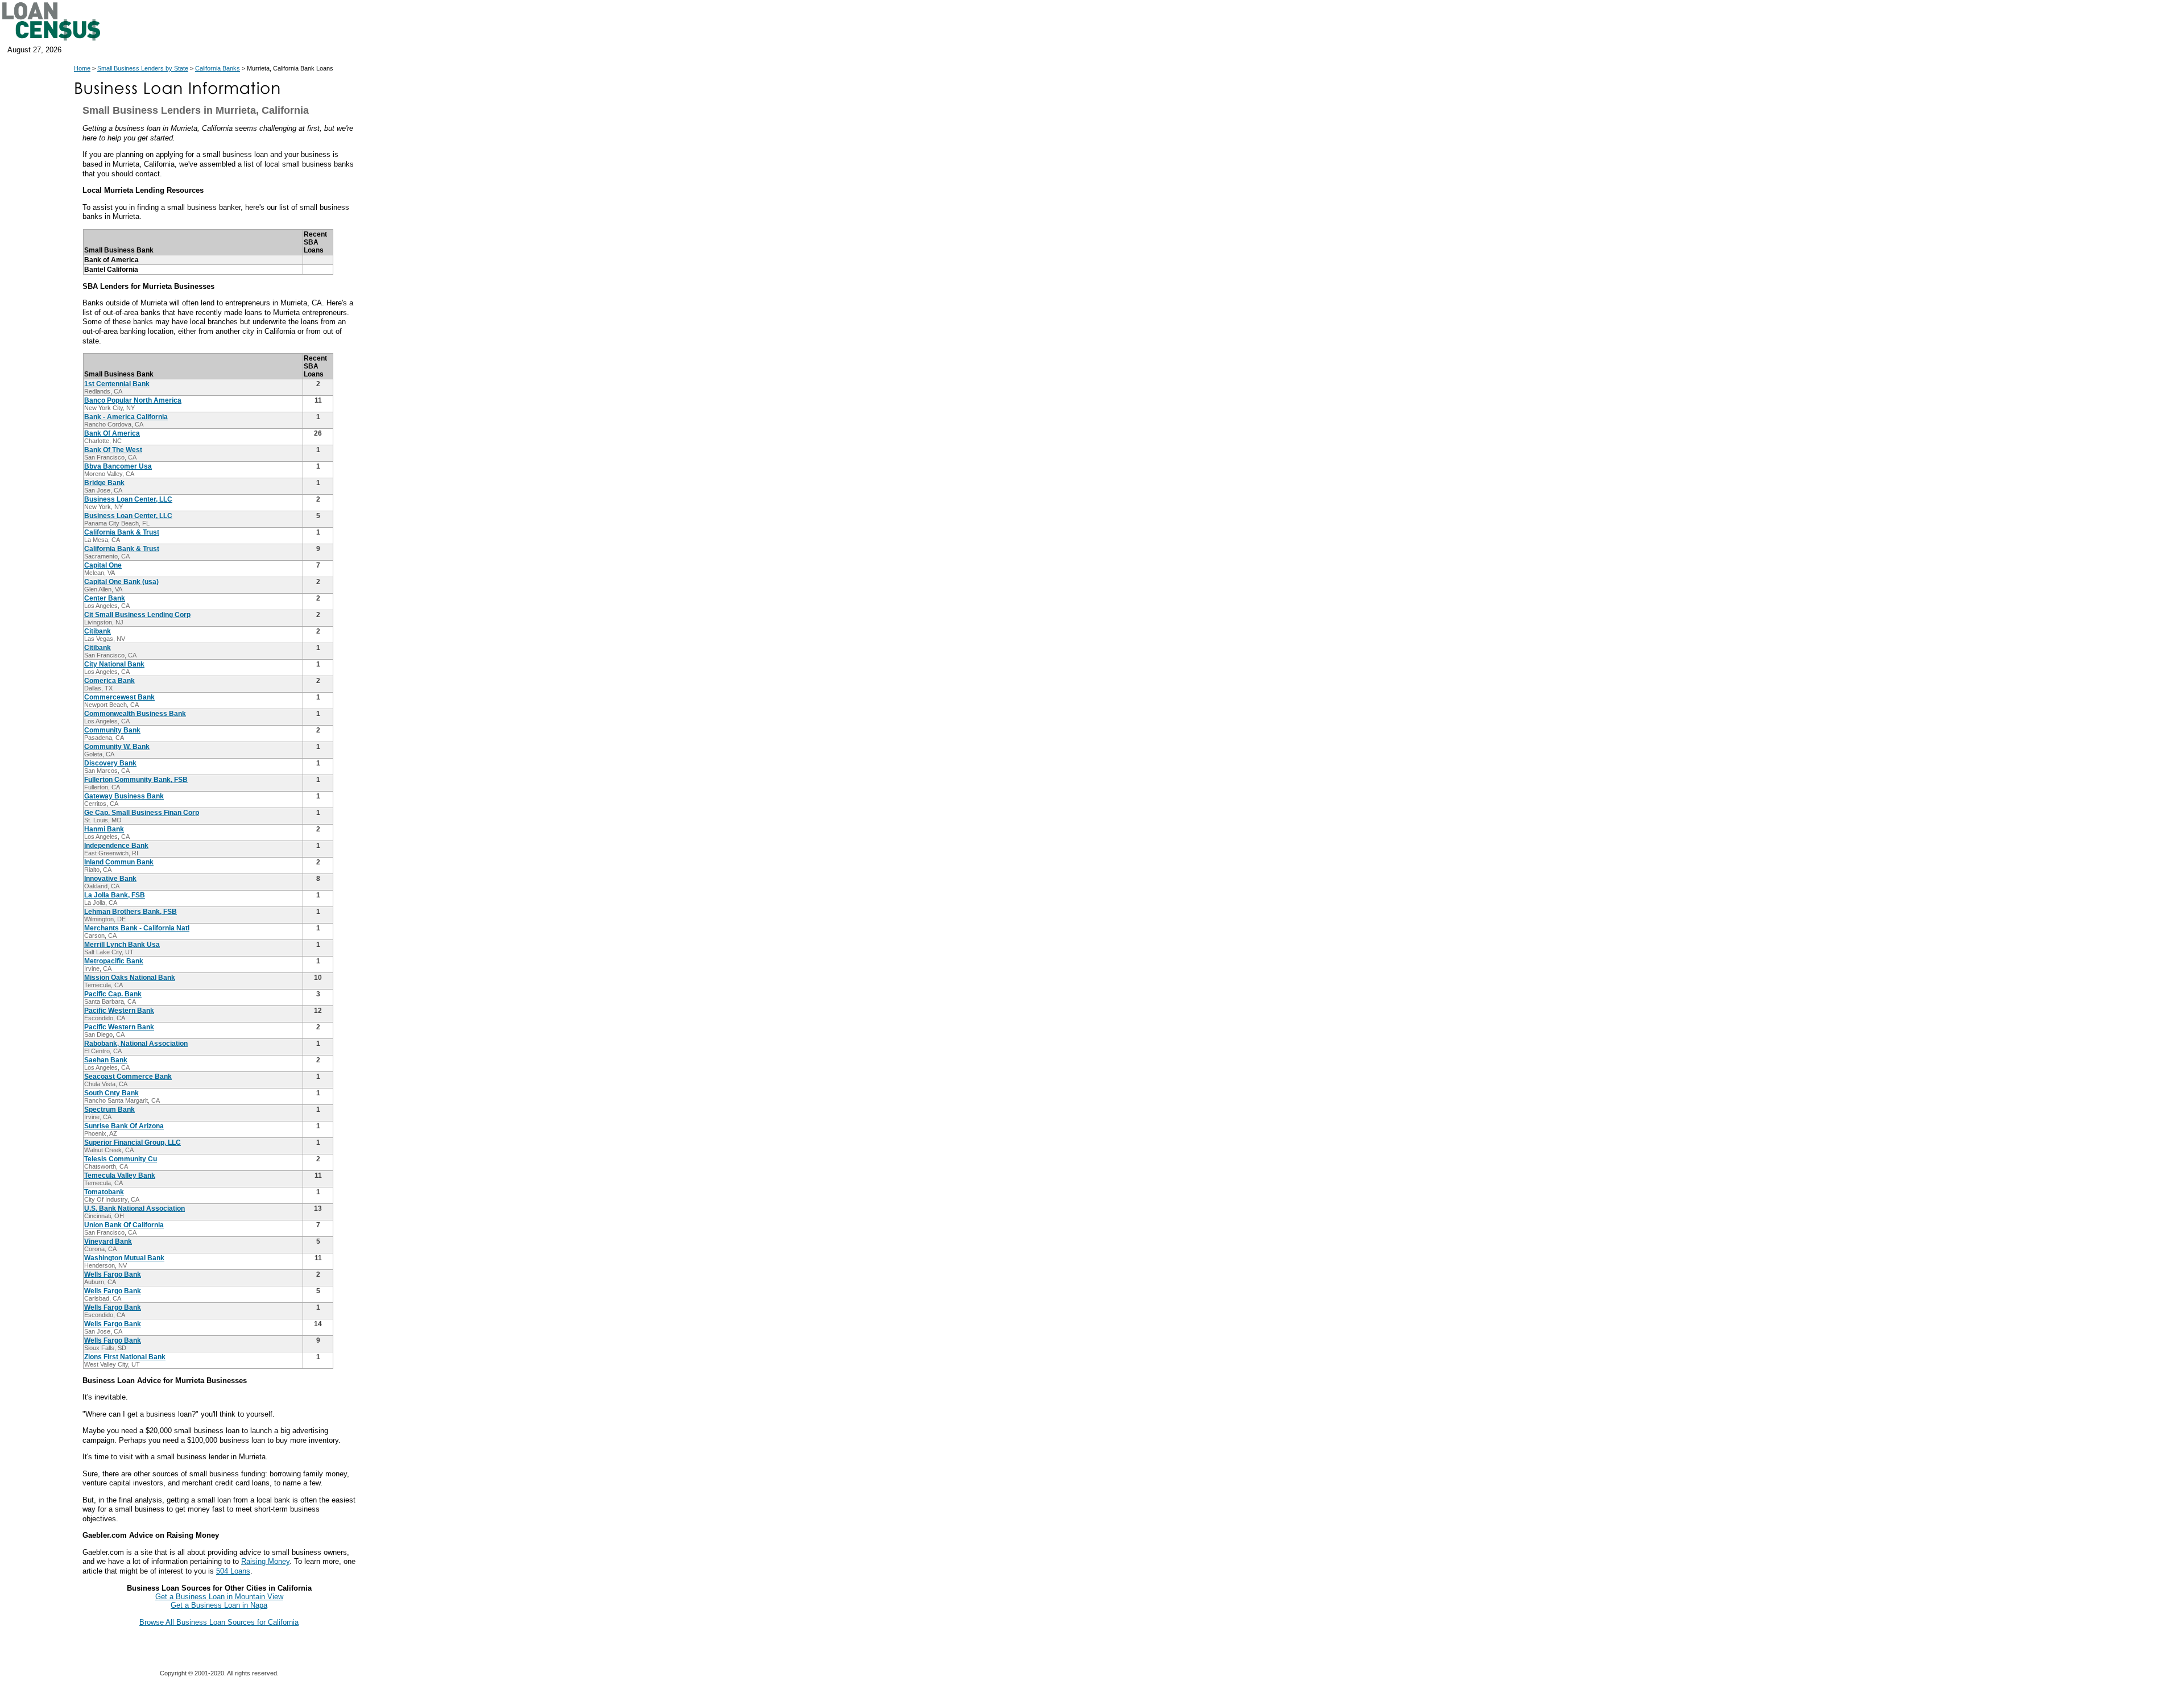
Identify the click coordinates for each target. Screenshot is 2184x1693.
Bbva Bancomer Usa (118, 466)
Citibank (98, 631)
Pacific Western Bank (119, 1011)
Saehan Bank (106, 1060)
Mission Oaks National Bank (130, 978)
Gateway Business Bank (124, 796)
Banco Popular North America (133, 400)
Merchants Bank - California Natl (137, 928)
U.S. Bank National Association (135, 1208)
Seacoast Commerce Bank (128, 1077)
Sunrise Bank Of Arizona (124, 1126)
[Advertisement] (461, 312)
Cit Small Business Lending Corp (137, 615)
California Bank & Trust (122, 532)
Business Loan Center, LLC (128, 499)
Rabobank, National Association (136, 1044)
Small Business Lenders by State (143, 68)
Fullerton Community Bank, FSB (136, 780)
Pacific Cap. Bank (113, 994)
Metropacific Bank (114, 961)
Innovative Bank (110, 879)
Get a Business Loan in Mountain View (219, 1597)
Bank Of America (112, 433)
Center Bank (105, 598)
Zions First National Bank (125, 1357)
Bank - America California (126, 417)
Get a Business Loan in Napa (219, 1605)
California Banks (218, 68)
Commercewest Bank (119, 697)
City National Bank (114, 664)
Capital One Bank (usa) (121, 582)
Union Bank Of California (124, 1225)
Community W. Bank (117, 747)
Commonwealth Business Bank (135, 714)
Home (82, 68)
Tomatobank (104, 1192)
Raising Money (265, 1561)
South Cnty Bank (111, 1093)
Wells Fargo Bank (113, 1274)
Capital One (103, 565)
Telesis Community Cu (121, 1159)
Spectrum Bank (109, 1110)
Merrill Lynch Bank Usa (122, 945)
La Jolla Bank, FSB (115, 895)
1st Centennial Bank (117, 384)
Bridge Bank (104, 483)
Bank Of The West (113, 450)
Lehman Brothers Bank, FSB (131, 912)
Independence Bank (116, 846)
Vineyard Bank (108, 1241)
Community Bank (112, 730)
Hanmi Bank (104, 829)
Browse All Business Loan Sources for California (219, 1622)
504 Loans (233, 1571)
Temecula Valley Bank (120, 1175)
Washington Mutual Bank (124, 1258)
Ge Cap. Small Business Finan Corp (142, 813)
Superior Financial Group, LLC (133, 1143)
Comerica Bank (109, 681)
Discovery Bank (110, 763)
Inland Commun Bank (119, 862)
